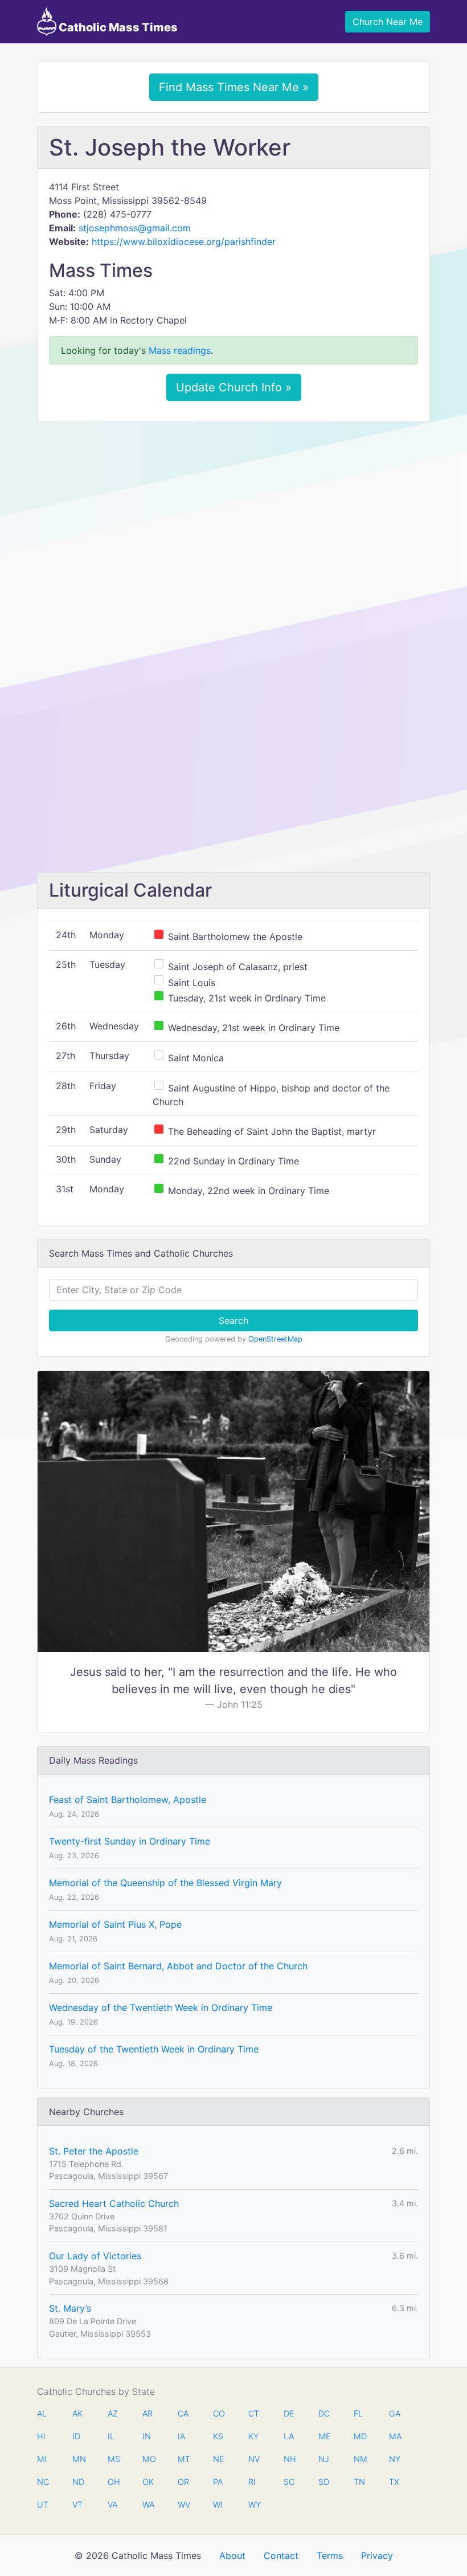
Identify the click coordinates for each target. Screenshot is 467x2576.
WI (218, 2505)
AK (77, 2413)
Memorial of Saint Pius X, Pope (115, 1924)
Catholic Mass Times (117, 27)
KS (218, 2436)
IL (111, 2436)
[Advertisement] (233, 516)
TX (394, 2482)
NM (359, 2459)
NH (289, 2459)
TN (359, 2482)
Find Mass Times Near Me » (234, 87)
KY (253, 2436)
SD (324, 2482)
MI (42, 2459)
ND (78, 2482)
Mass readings (180, 350)
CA (183, 2413)
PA (218, 2482)
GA (395, 2413)
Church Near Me (388, 22)
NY (395, 2459)
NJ (324, 2459)
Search (233, 1320)
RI (252, 2482)
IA (181, 2436)
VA (112, 2505)
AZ (113, 2413)
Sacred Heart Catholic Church (114, 2203)
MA (395, 2436)
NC (43, 2482)
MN (78, 2459)
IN (147, 2436)
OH (113, 2482)
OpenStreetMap (275, 1339)
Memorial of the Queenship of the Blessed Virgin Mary (165, 1883)
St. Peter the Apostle (94, 2151)
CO (219, 2413)
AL (42, 2413)
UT (43, 2505)
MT (183, 2459)
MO (148, 2459)
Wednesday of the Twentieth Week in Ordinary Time (161, 2007)
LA (289, 2436)
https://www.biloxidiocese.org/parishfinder (184, 242)
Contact (281, 2555)
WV (183, 2505)
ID (76, 2436)
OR (183, 2482)
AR (148, 2413)
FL (358, 2413)
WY (254, 2505)
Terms (330, 2555)
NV (254, 2459)
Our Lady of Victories (95, 2256)
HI (41, 2436)
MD (359, 2436)
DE (289, 2413)
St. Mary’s (70, 2308)
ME (324, 2436)
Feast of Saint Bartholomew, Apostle (128, 1800)
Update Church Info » (234, 387)
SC (289, 2482)
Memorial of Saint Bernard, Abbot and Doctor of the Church (178, 1966)
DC (324, 2413)
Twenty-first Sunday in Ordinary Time (130, 1841)
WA (148, 2505)
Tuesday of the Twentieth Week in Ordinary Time (154, 2049)
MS (113, 2459)
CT (254, 2413)
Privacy (377, 2555)
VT (77, 2505)
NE (219, 2459)
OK (148, 2482)
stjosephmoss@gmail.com (135, 228)
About (232, 2555)
